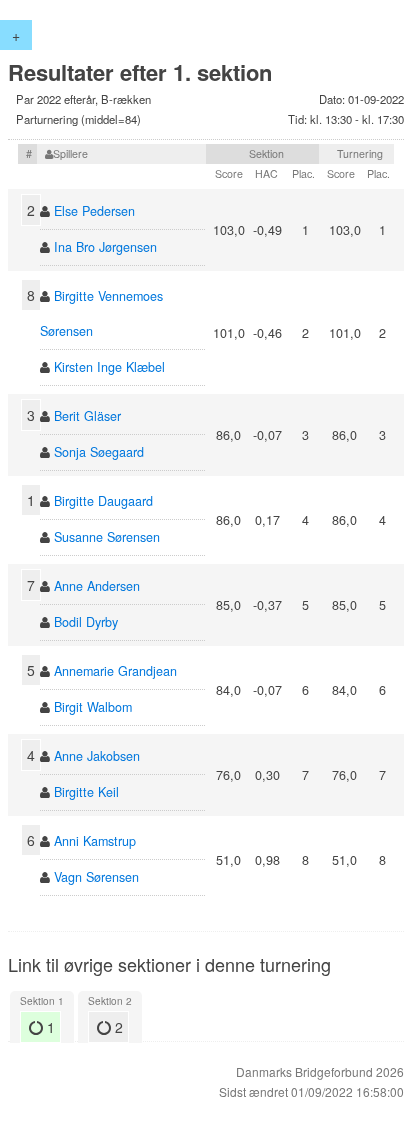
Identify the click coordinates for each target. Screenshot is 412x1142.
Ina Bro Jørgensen (105, 247)
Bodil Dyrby (86, 622)
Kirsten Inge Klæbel (109, 367)
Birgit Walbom (93, 707)
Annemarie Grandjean (115, 671)
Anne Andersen (97, 586)
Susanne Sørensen (107, 537)
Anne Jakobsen (97, 756)
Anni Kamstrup (95, 841)
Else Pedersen (94, 211)
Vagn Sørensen (96, 877)
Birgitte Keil (86, 792)
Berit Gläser (87, 416)
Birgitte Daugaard (103, 501)
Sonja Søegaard (99, 452)
